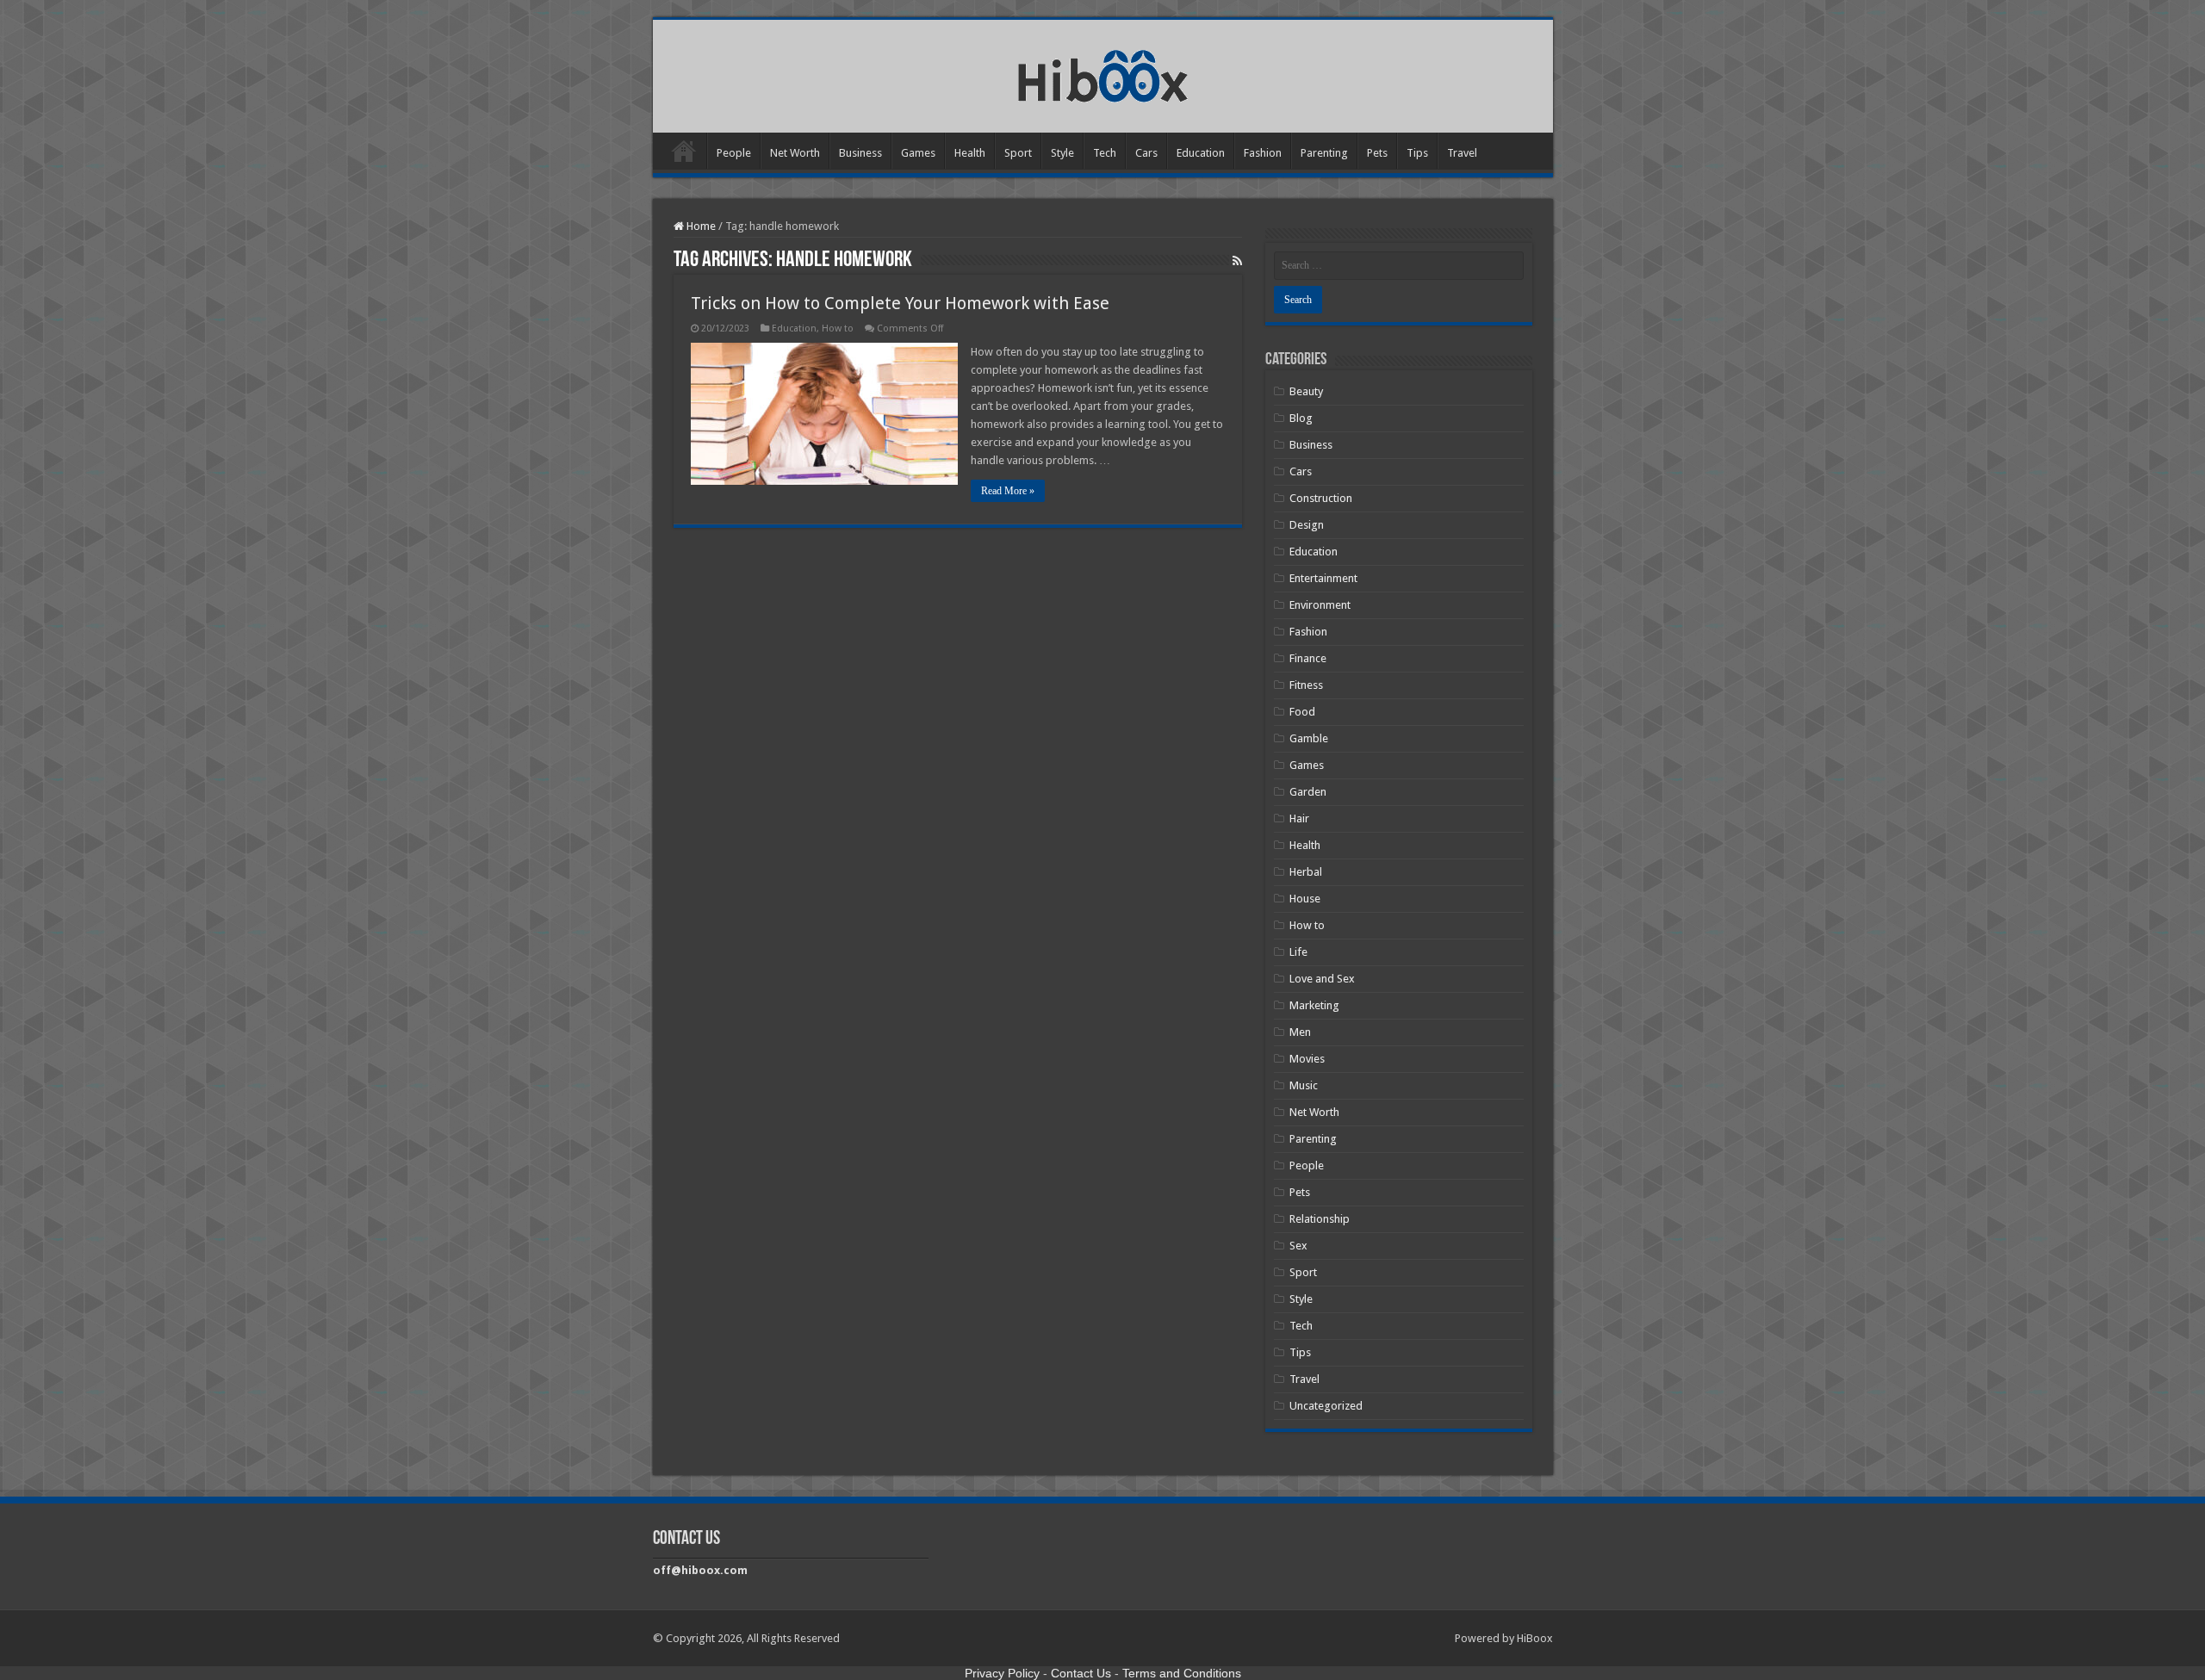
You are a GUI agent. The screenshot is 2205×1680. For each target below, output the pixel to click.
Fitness (1306, 685)
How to (838, 329)
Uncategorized (1326, 1406)
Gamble (1309, 738)
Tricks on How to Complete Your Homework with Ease (900, 303)
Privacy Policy (1002, 1673)
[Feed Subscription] (1237, 261)
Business (860, 153)
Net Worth (795, 153)
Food (1302, 712)
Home (684, 151)
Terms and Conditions (1182, 1673)
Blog (1301, 418)
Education (1201, 153)
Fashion (1263, 153)
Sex (1298, 1246)
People (734, 153)
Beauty (1306, 391)
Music (1304, 1085)
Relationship (1320, 1219)
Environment (1320, 605)
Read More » (1008, 491)
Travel (1462, 153)
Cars (1146, 153)
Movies (1307, 1059)
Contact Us (1081, 1673)
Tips (1417, 153)
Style (1062, 153)
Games (918, 153)
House (1305, 899)
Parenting (1324, 153)
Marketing (1314, 1005)
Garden (1308, 792)
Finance (1308, 658)
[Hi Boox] (1103, 73)
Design (1307, 525)
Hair (1299, 818)
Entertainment (1323, 578)
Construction (1321, 498)
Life (1298, 952)
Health (970, 153)
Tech (1105, 153)
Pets (1377, 153)
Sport (1018, 153)
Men (1300, 1032)
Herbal (1306, 872)
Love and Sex (1322, 979)
